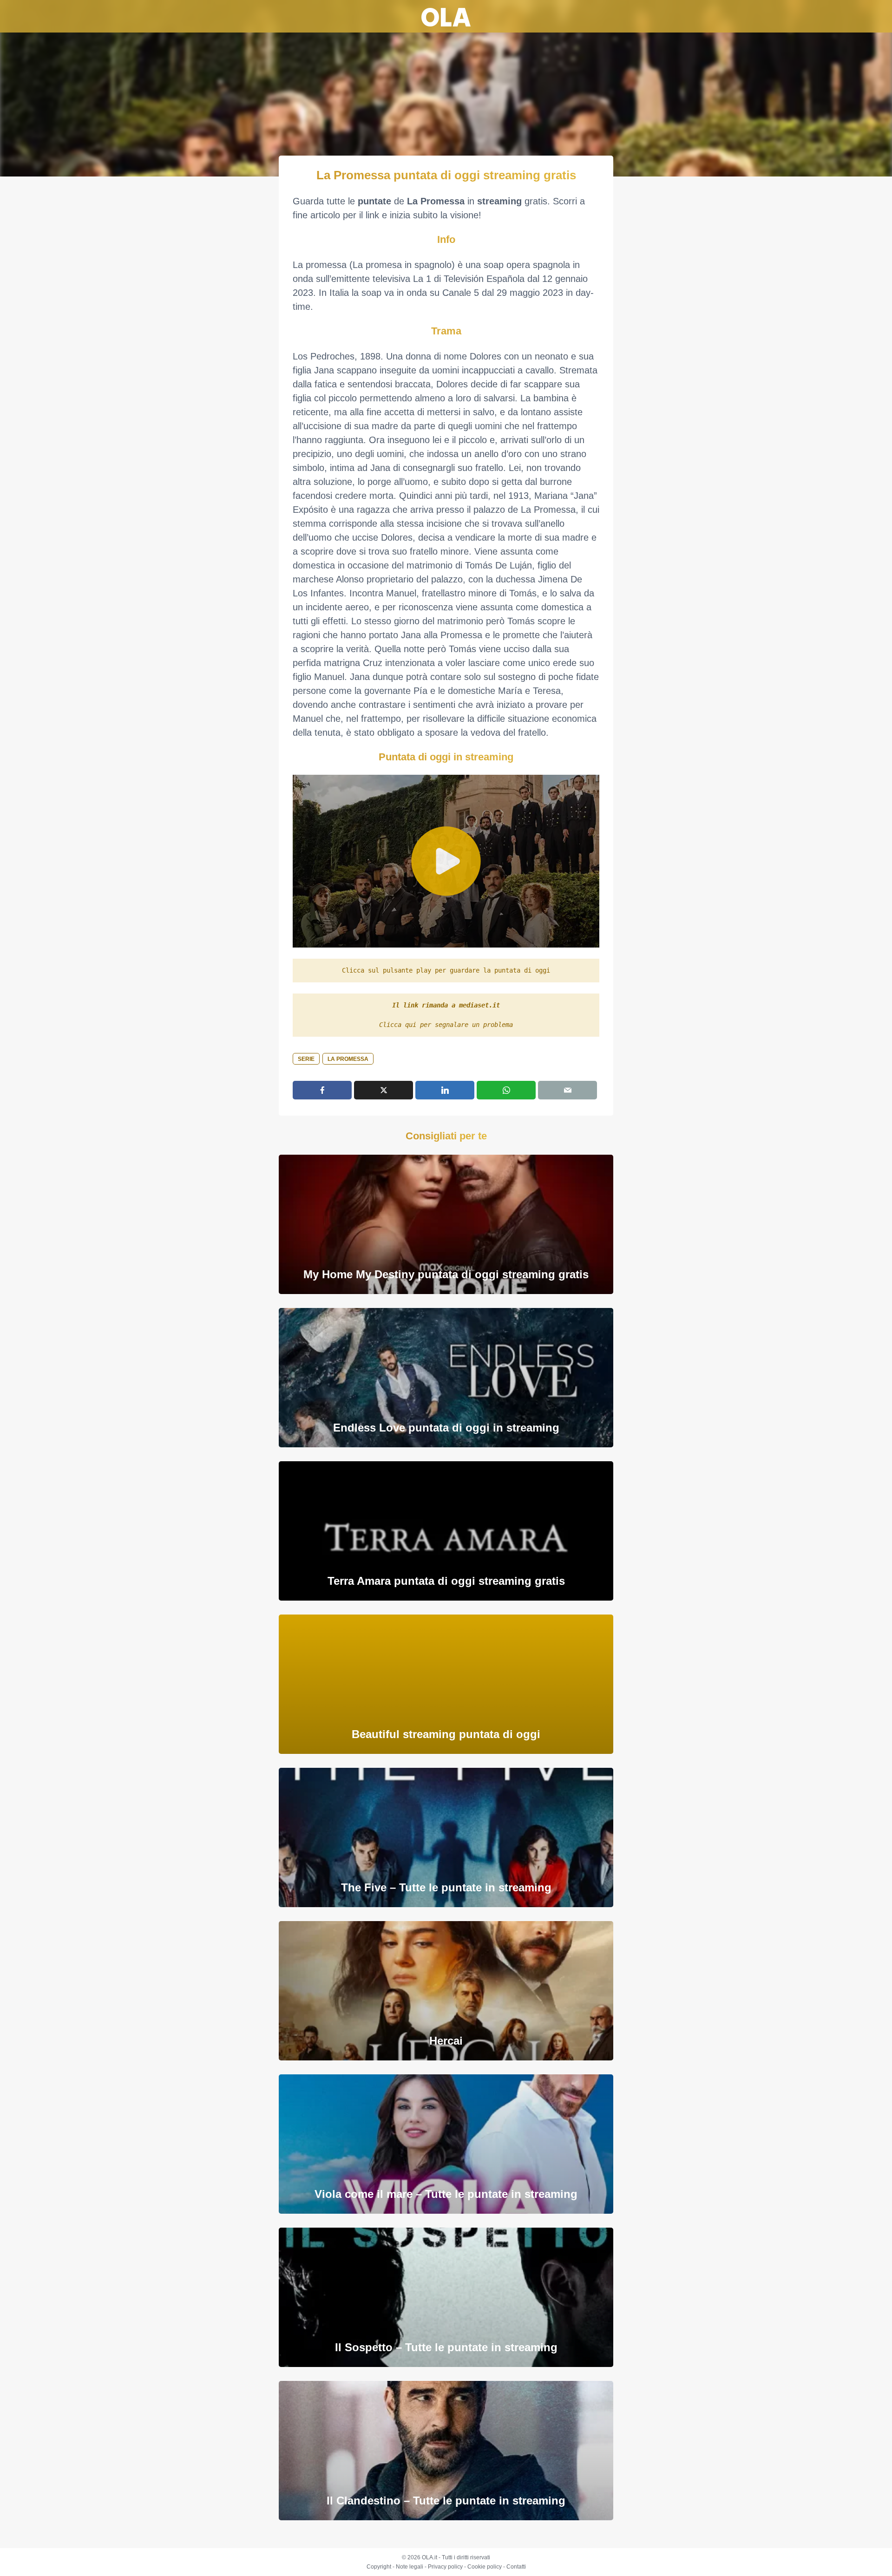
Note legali (410, 2567)
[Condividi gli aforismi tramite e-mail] (567, 1090)
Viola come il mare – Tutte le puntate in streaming (446, 2194)
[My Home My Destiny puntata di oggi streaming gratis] (446, 1224)
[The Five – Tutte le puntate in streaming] (446, 1837)
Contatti (516, 2567)
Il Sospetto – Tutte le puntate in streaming (446, 2347)
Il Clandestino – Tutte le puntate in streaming (446, 2501)
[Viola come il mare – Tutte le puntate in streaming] (446, 2144)
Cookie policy (485, 2567)
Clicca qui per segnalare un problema (446, 1025)
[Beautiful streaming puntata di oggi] (446, 1684)
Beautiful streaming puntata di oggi (446, 1734)
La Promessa (348, 1059)
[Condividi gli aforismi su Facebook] (322, 1090)
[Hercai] (446, 1991)
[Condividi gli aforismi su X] (384, 1090)
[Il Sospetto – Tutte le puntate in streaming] (446, 2297)
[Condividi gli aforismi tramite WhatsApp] (506, 1090)
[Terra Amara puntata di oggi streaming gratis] (446, 1531)
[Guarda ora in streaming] (446, 861)
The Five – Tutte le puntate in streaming (446, 1887)
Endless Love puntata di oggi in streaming (446, 1428)
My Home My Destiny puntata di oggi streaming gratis (446, 1274)
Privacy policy (445, 2567)
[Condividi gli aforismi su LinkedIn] (445, 1090)
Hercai (446, 2041)
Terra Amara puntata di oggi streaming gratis (446, 1581)
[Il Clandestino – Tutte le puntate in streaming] (446, 2450)
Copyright (379, 2567)
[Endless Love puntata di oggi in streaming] (446, 1377)
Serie (306, 1059)
